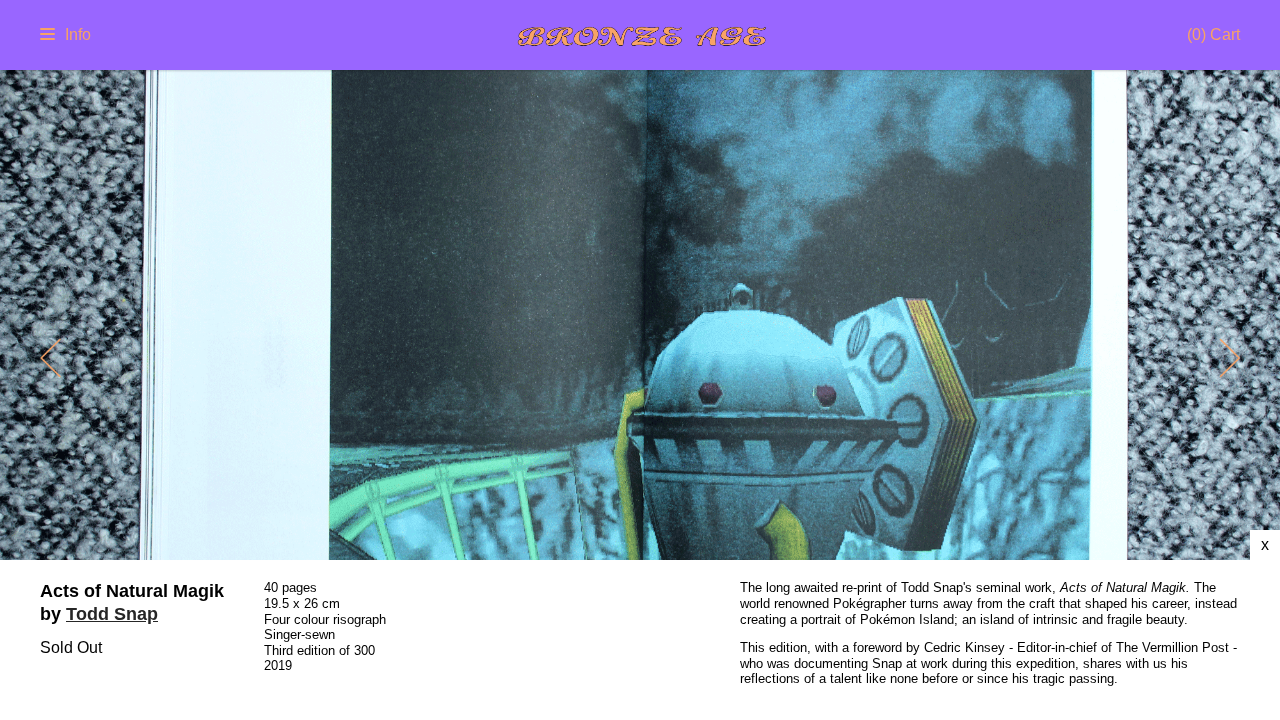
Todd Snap (112, 614)
